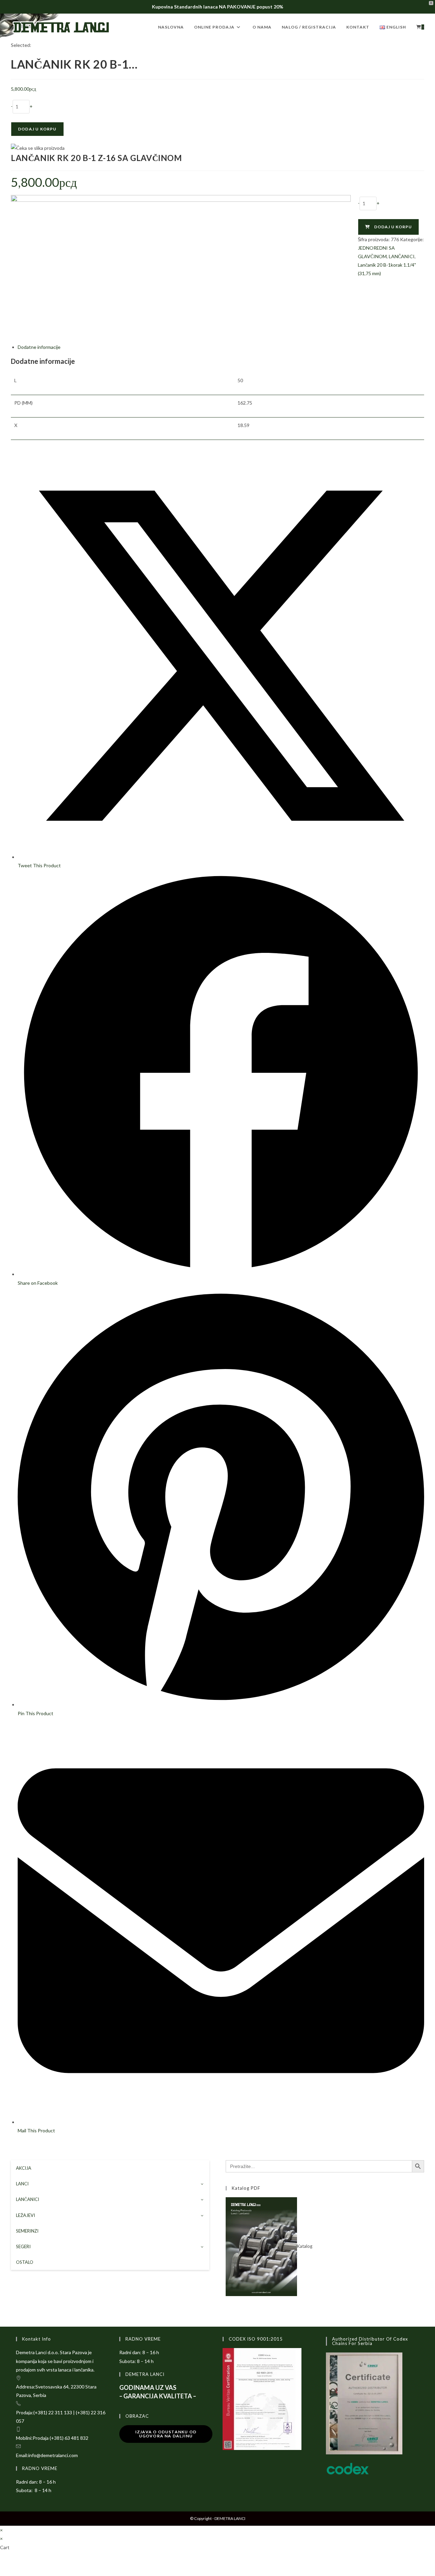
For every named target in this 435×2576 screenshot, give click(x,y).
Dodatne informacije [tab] (39, 347)
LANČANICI (402, 256)
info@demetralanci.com (53, 2455)
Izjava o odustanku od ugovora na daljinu (166, 2434)
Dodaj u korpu (37, 129)
